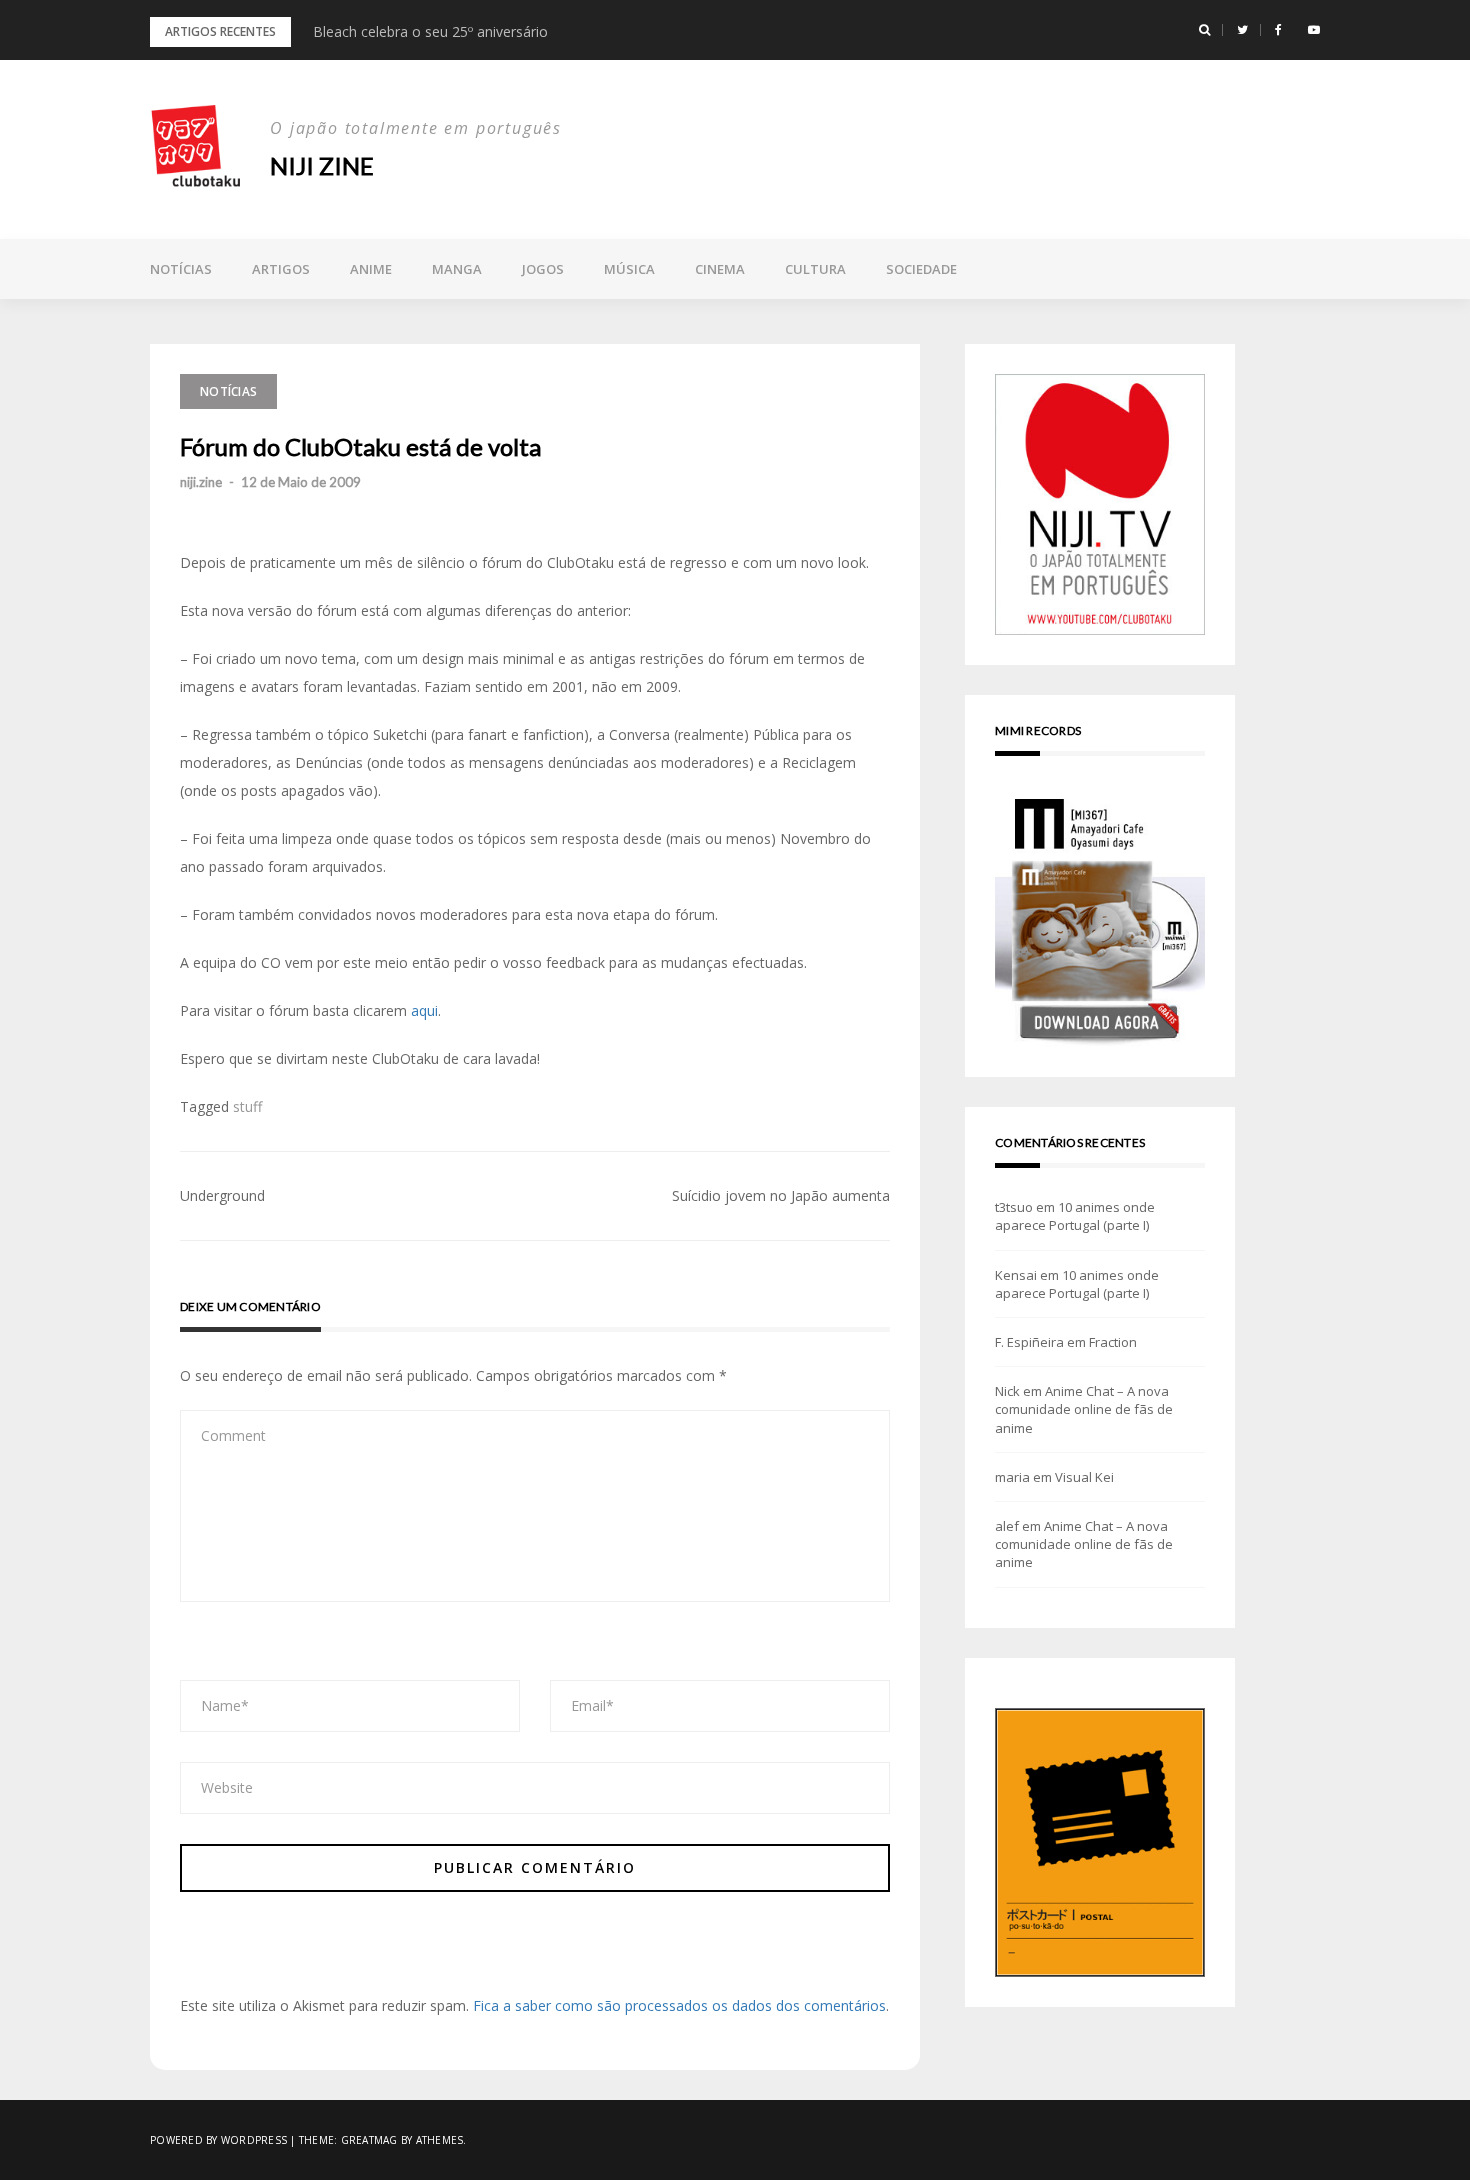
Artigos (281, 269)
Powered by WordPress (218, 2140)
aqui (424, 1010)
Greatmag (369, 2140)
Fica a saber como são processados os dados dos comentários (679, 2005)
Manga (457, 269)
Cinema (720, 269)
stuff (247, 1106)
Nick (1007, 1391)
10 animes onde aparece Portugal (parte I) (1075, 1216)
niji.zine (201, 482)
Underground (222, 1195)
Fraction (1113, 1342)
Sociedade (921, 269)
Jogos (543, 269)
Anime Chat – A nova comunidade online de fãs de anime (1084, 1409)
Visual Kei (1084, 1477)
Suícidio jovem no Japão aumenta (781, 1195)
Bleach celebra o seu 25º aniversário (430, 31)
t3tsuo (1014, 1207)
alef (1007, 1526)
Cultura (815, 269)
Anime (371, 269)
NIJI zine (322, 165)
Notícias (181, 269)
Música (629, 269)
